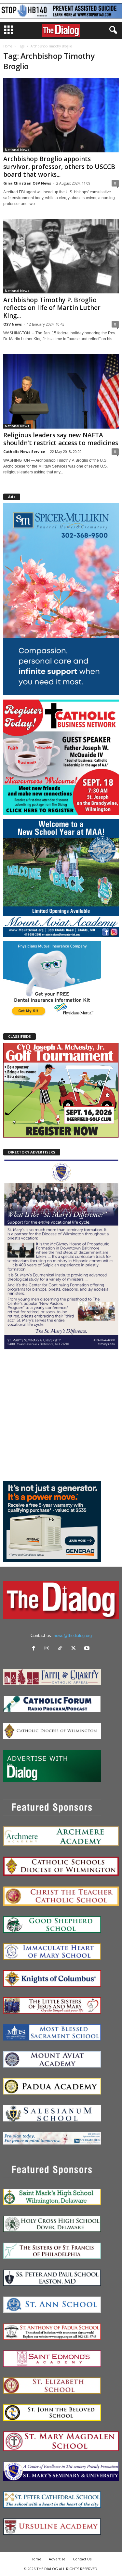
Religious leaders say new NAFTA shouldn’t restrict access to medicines (61, 439)
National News (17, 150)
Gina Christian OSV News (27, 183)
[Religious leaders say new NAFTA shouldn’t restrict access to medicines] (61, 391)
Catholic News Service (24, 451)
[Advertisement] (61, 1415)
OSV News (13, 324)
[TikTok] (62, 1649)
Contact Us (82, 2559)
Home (8, 46)
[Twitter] (75, 1649)
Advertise (57, 2559)
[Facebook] (35, 1649)
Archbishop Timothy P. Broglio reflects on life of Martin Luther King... (52, 308)
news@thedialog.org (73, 1636)
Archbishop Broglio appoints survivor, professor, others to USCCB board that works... (59, 167)
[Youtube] (88, 1649)
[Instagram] (48, 1649)
